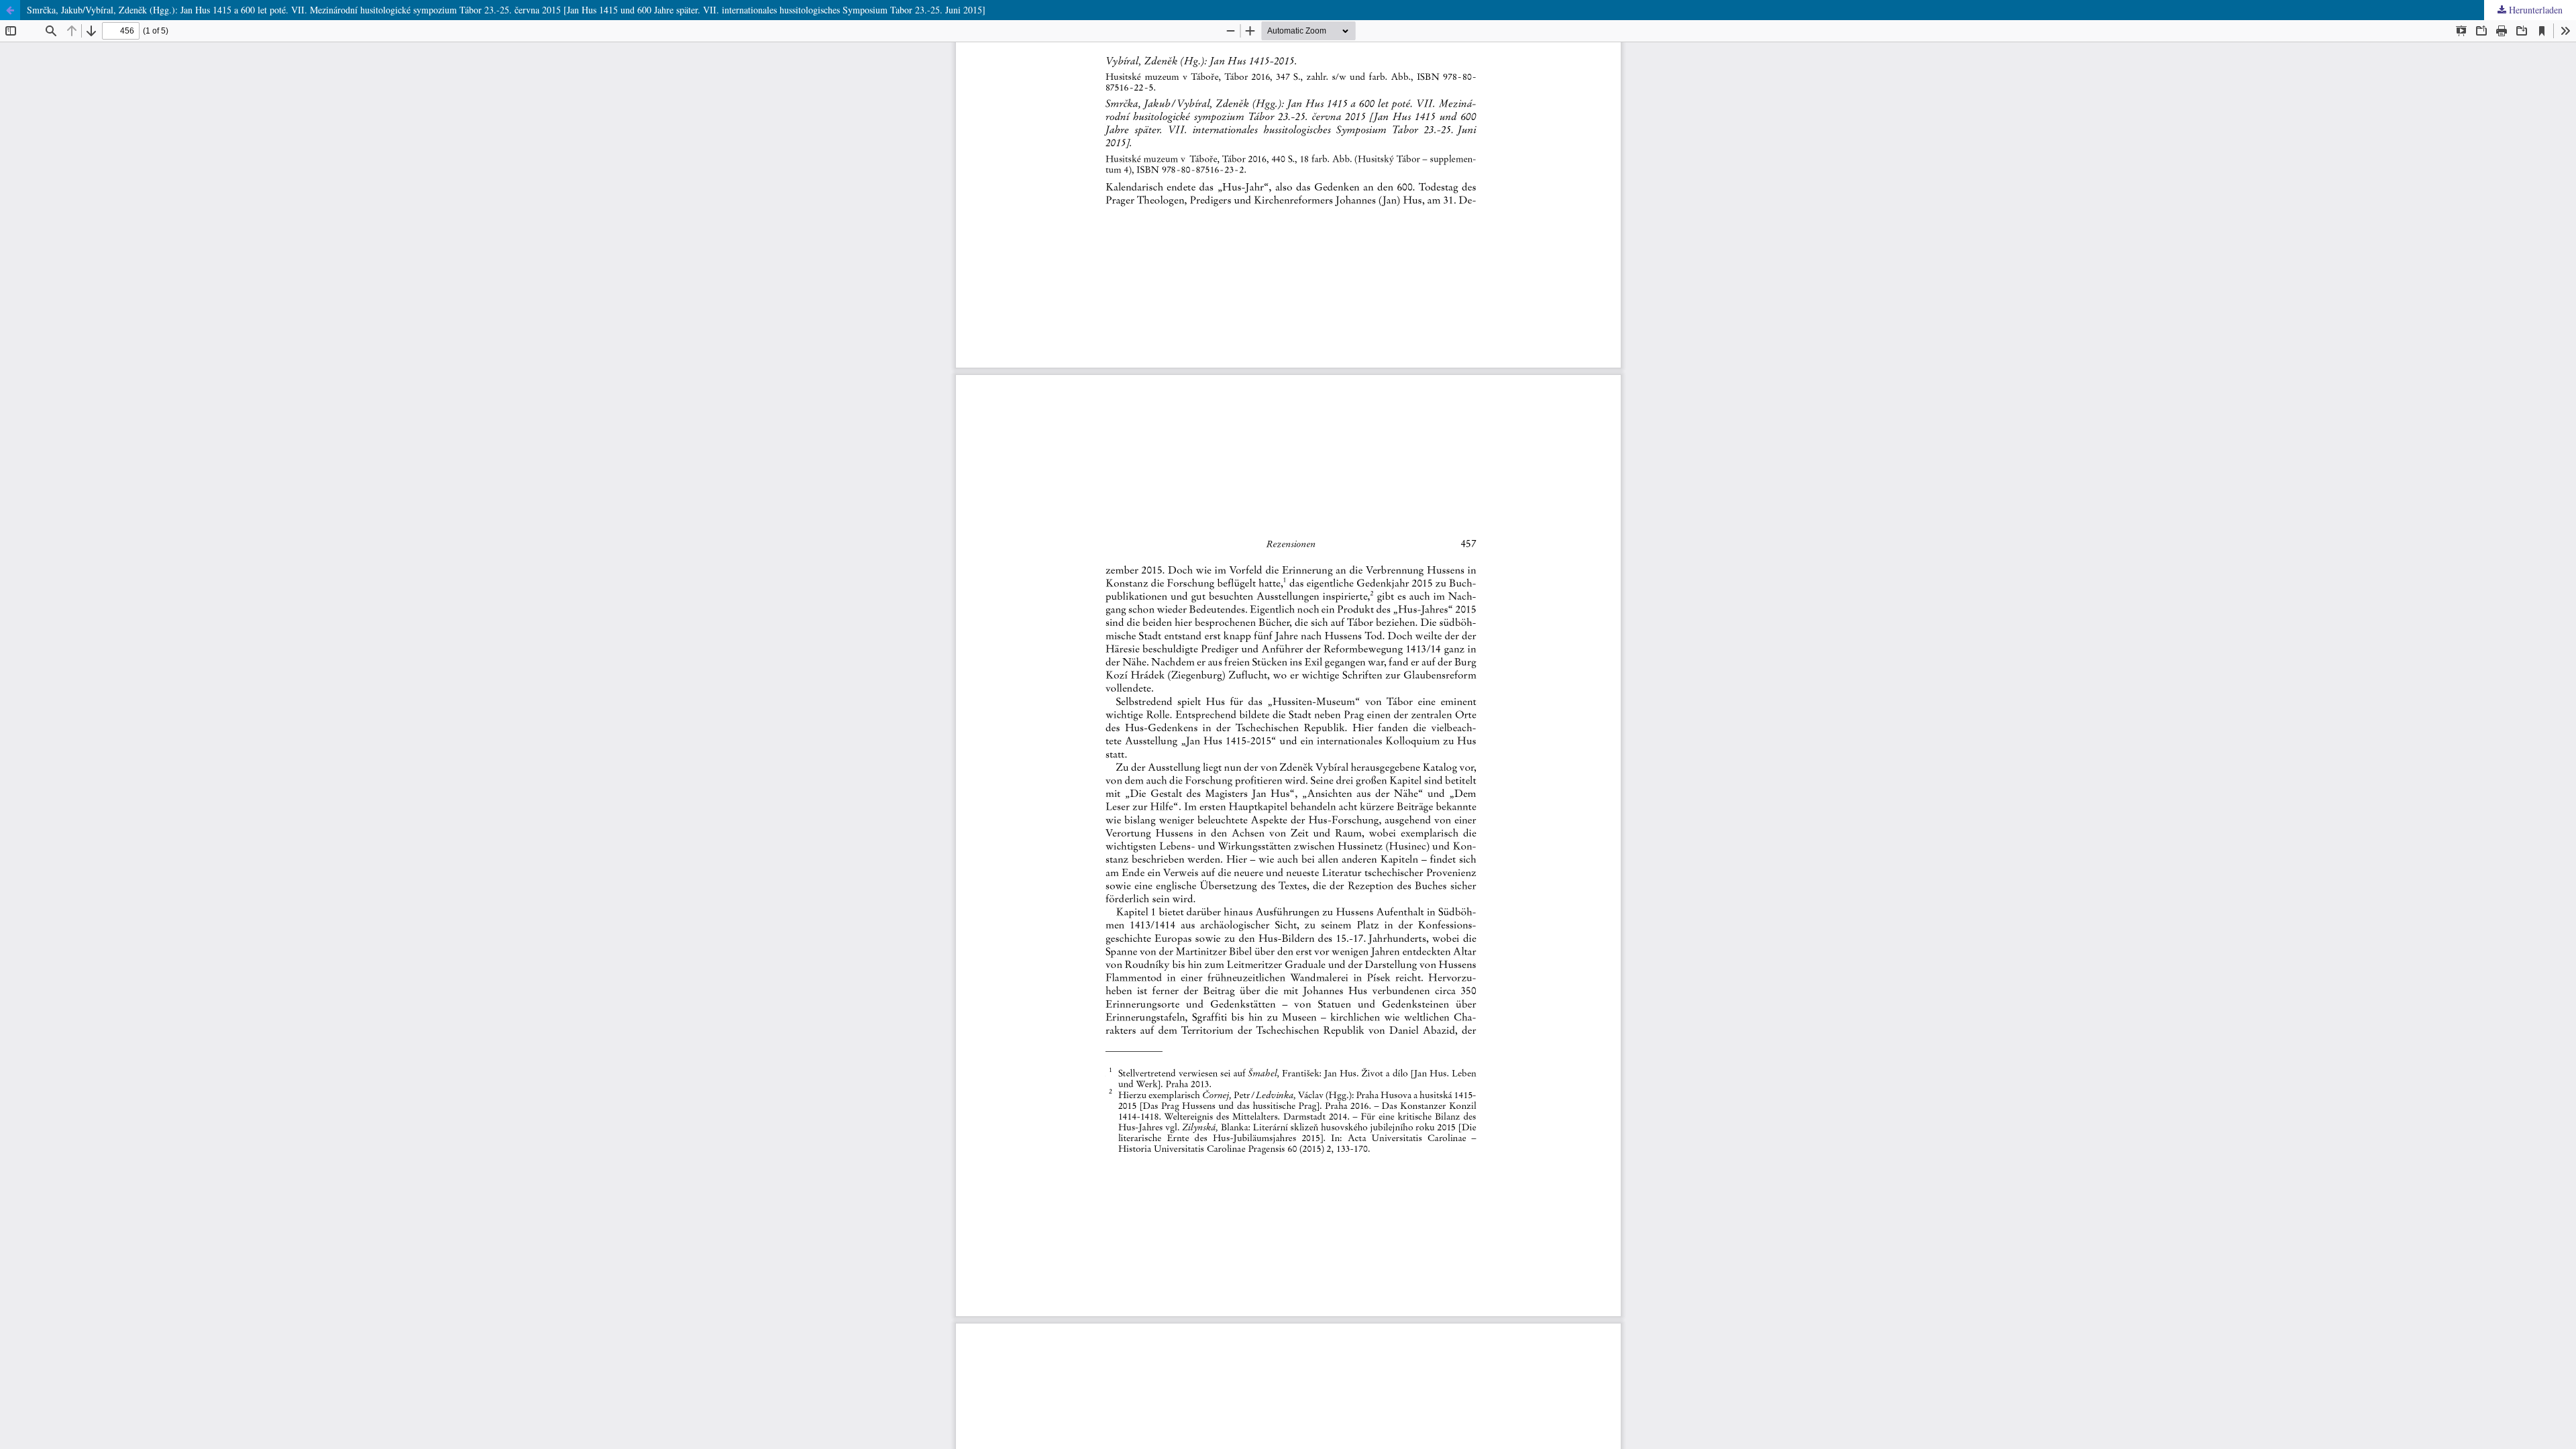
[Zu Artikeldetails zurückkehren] (10, 10)
